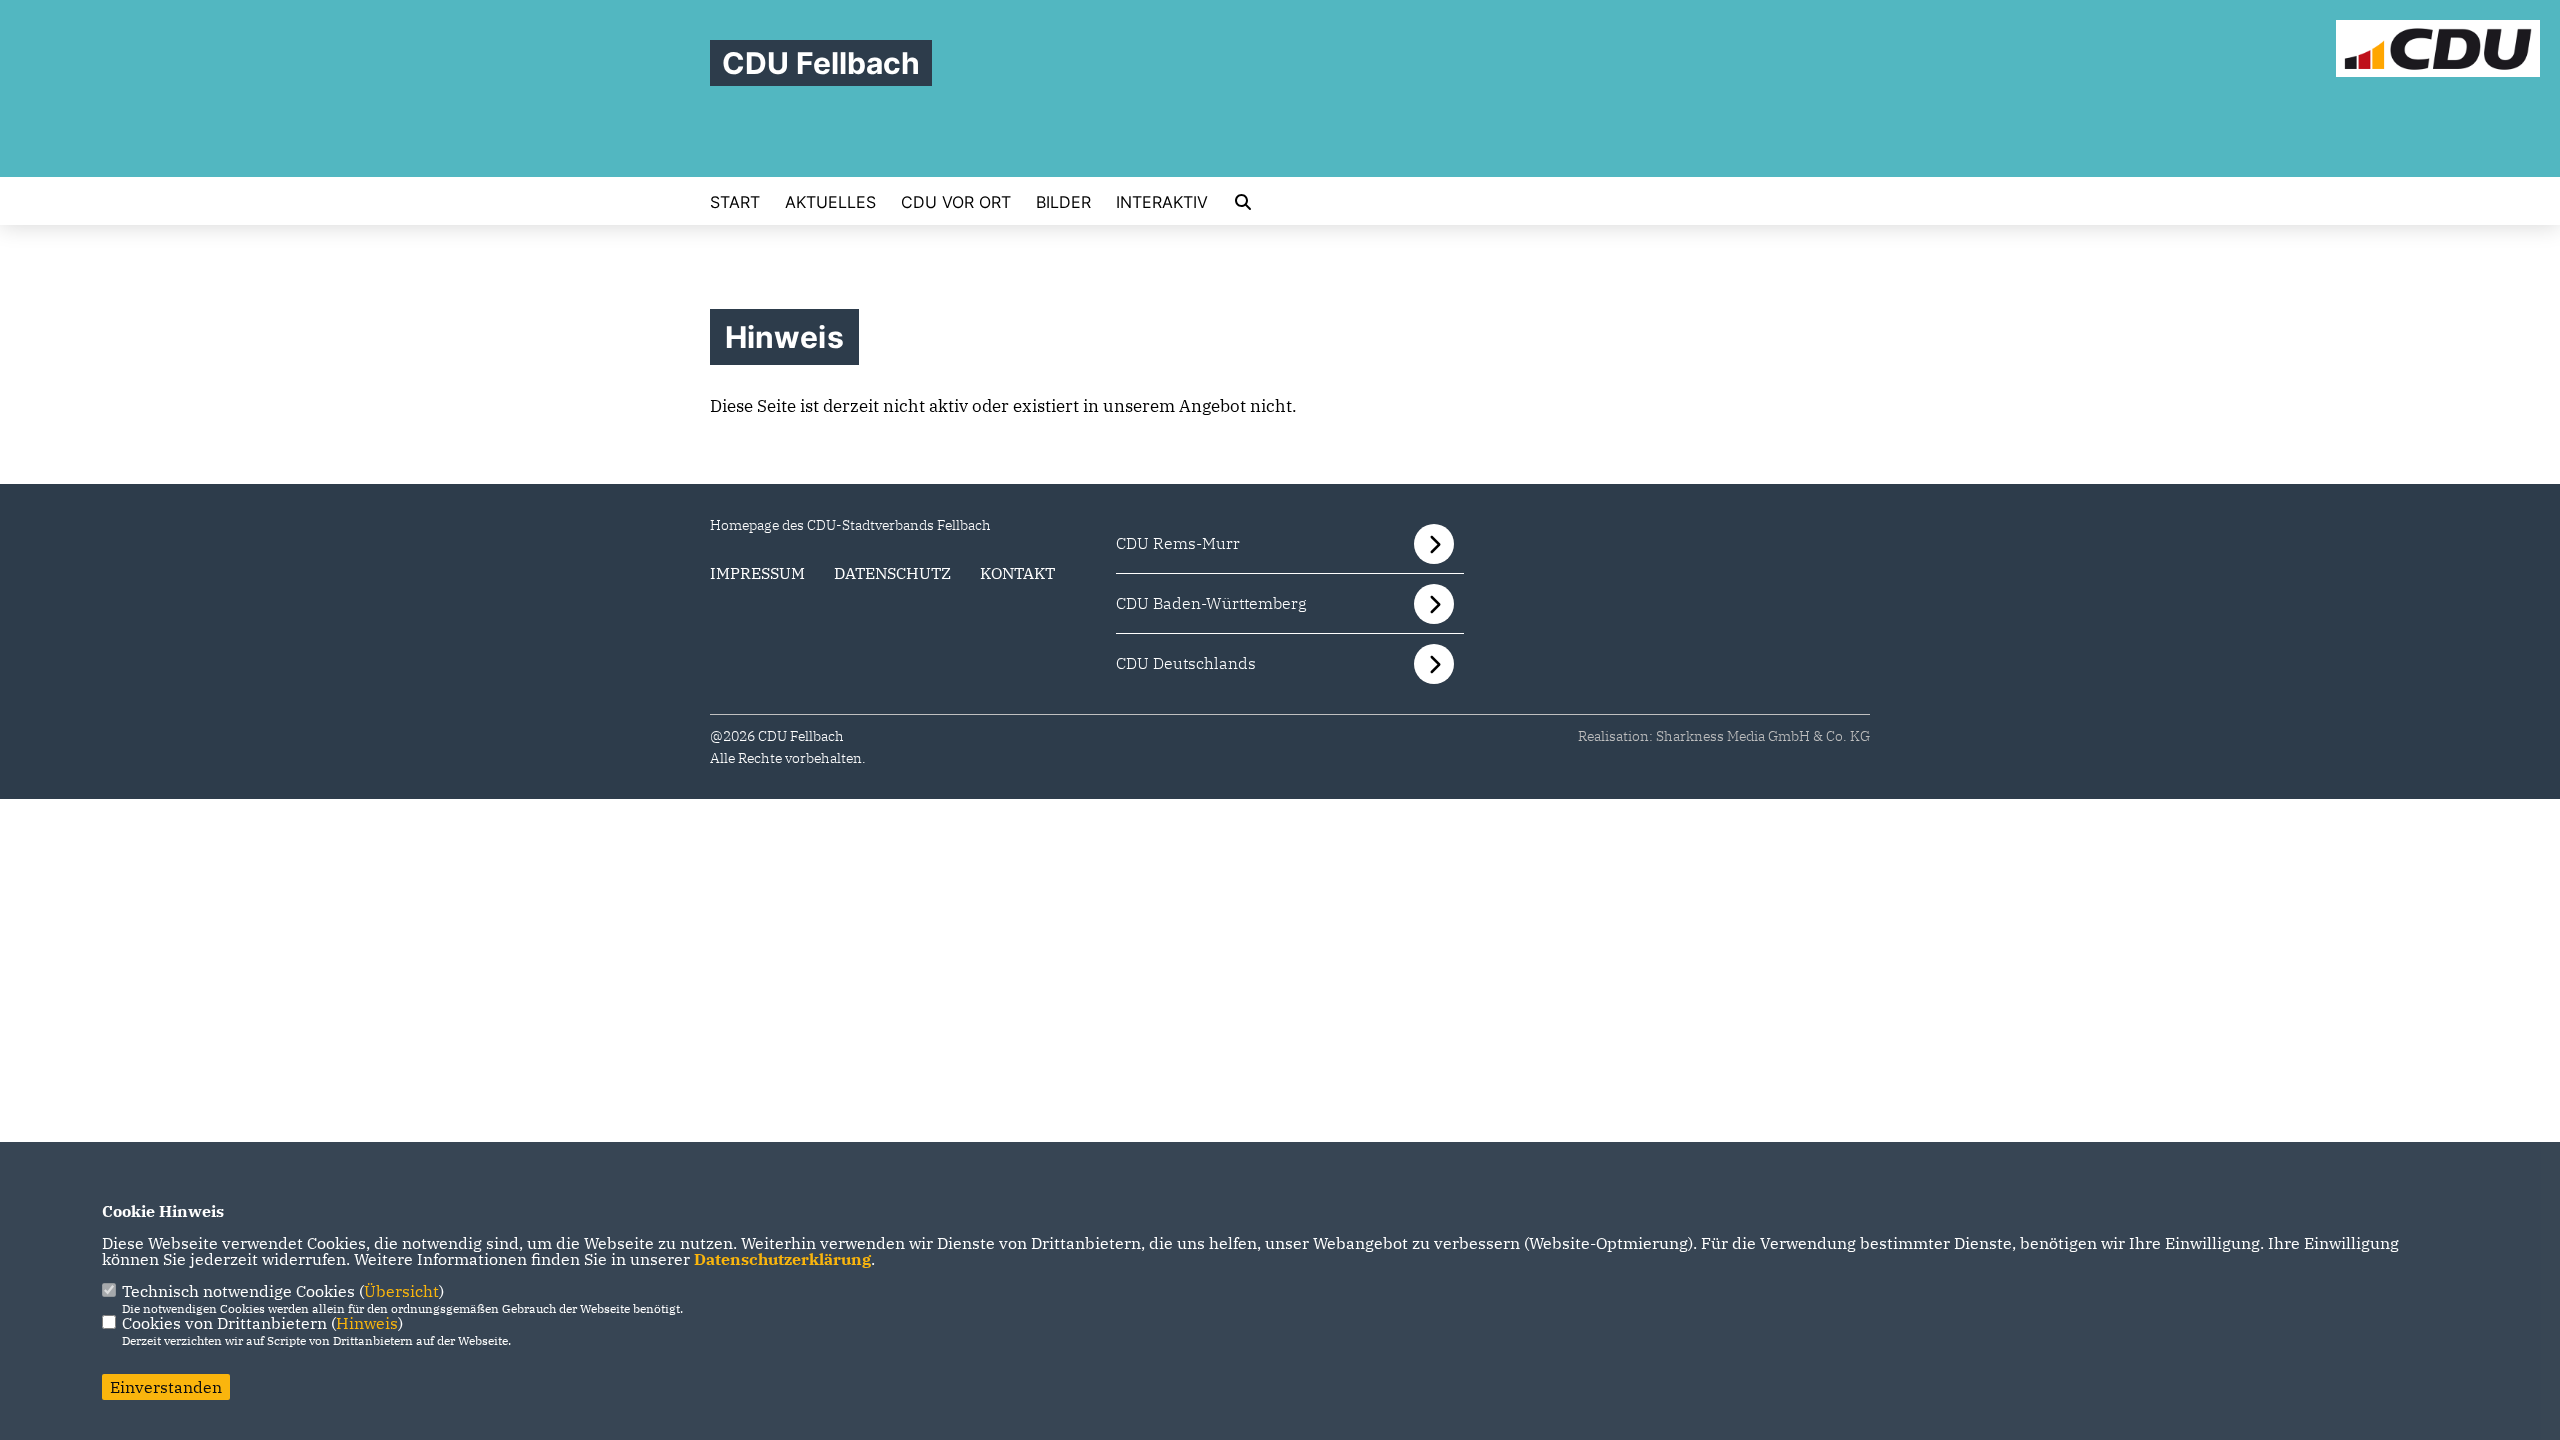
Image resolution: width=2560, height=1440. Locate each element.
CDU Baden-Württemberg (1211, 603)
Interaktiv (1162, 202)
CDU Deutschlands (1186, 663)
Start (735, 202)
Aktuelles (830, 202)
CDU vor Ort (956, 202)
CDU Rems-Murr (1178, 543)
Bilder (1063, 202)
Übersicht (401, 1291)
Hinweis (367, 1323)
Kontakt (1017, 573)
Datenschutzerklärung (782, 1259)
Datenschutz (892, 573)
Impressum (757, 573)
